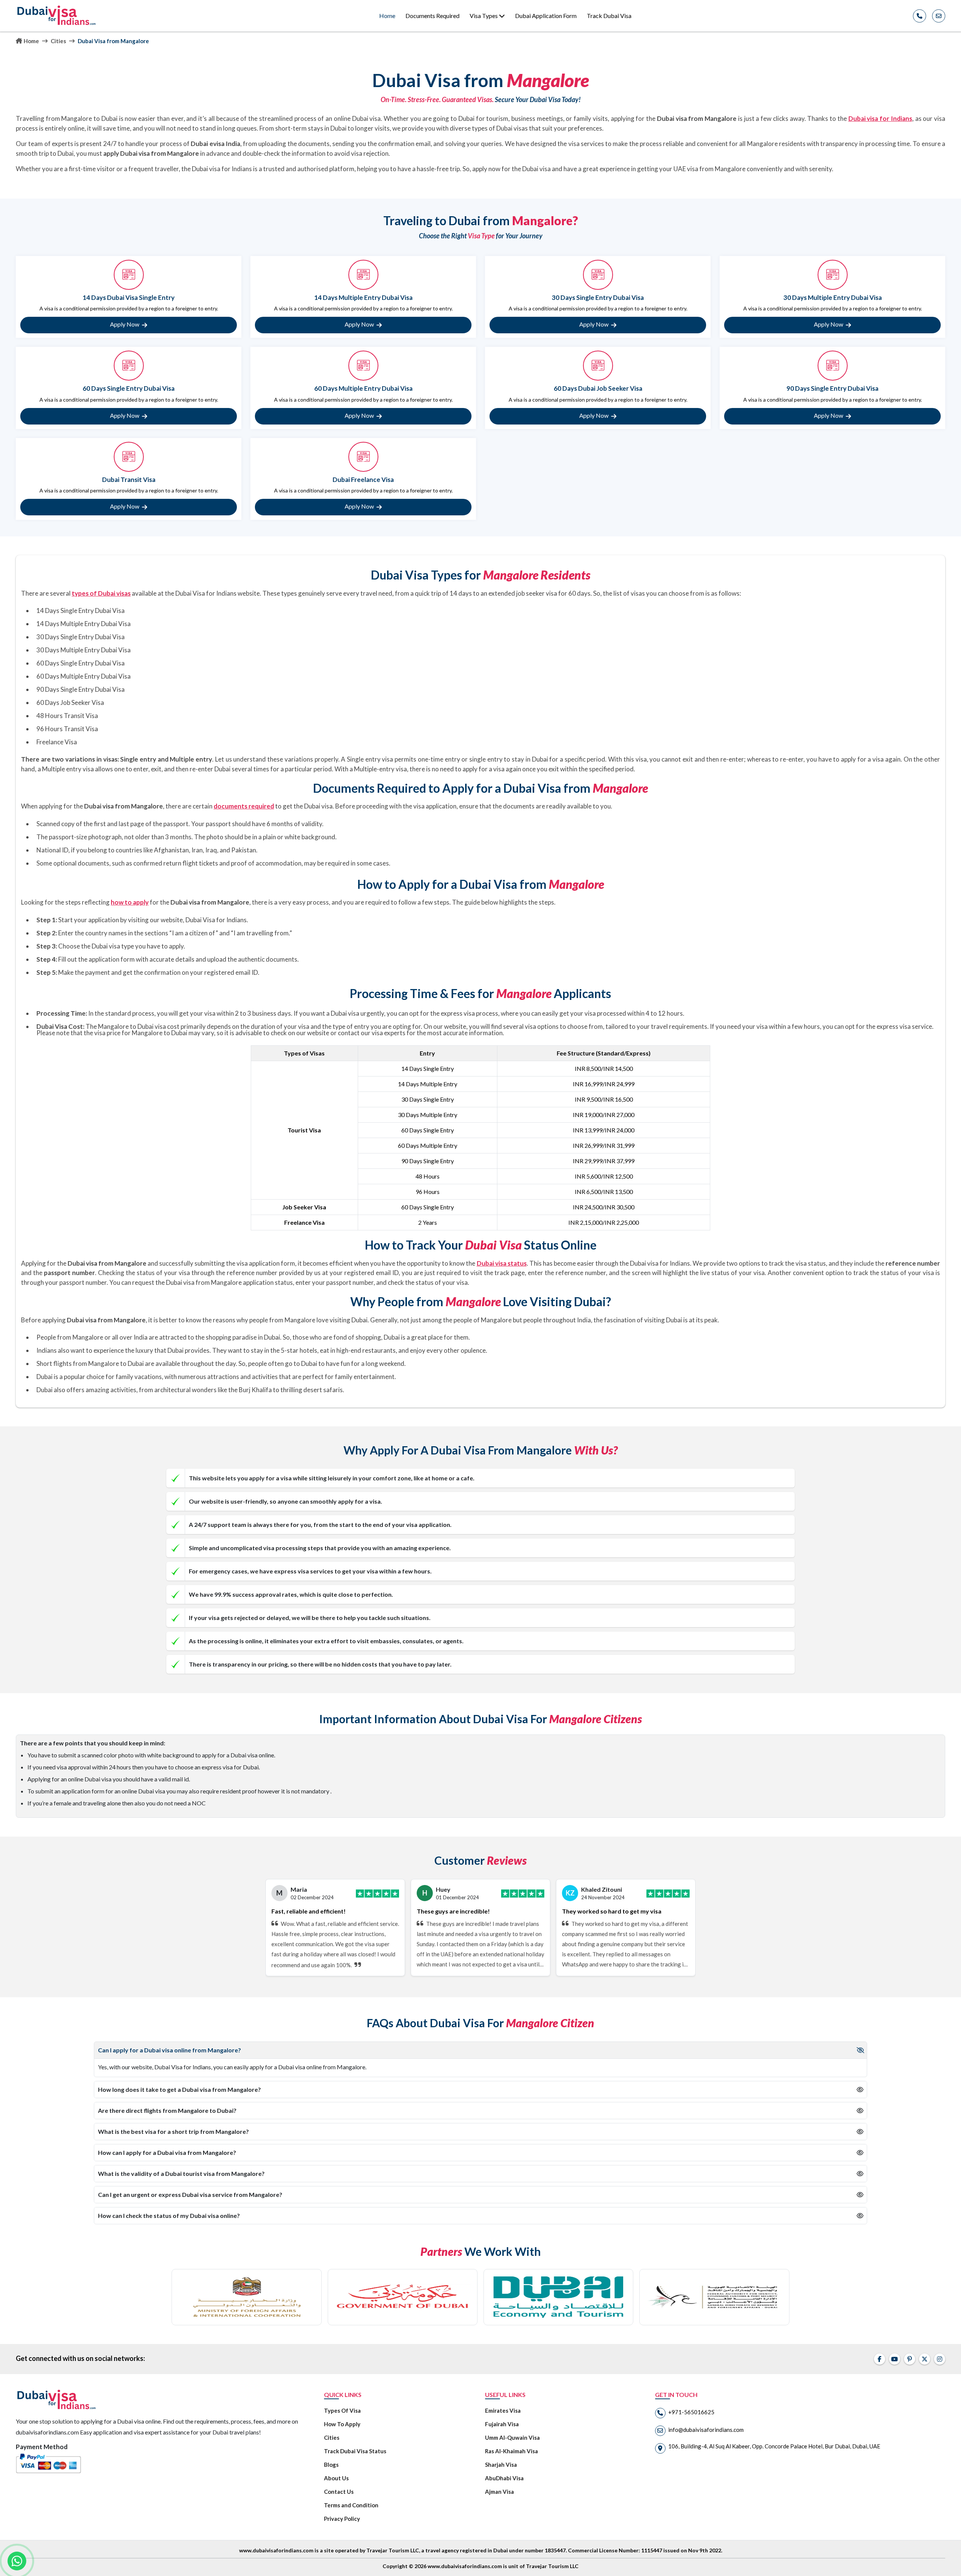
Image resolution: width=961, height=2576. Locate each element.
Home (387, 16)
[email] (939, 16)
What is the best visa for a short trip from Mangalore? (173, 2131)
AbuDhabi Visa (504, 2478)
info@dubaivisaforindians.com (706, 2430)
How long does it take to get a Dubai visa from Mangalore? (179, 2089)
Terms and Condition (351, 2505)
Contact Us (339, 2492)
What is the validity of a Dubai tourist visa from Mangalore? (181, 2173)
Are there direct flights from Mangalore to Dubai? (167, 2110)
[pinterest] (910, 2359)
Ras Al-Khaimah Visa (511, 2451)
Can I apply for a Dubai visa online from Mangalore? (169, 2050)
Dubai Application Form (546, 16)
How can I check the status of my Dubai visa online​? (169, 2215)
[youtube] (895, 2359)
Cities (58, 41)
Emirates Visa (503, 2410)
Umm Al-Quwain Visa (512, 2437)
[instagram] (940, 2359)
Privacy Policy (342, 2519)
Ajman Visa (499, 2492)
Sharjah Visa (501, 2465)
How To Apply (342, 2424)
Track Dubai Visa (609, 16)
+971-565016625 (691, 2412)
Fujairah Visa (502, 2424)
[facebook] (880, 2359)
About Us (336, 2478)
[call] (920, 16)
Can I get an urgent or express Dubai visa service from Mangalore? (190, 2194)
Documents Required (432, 16)
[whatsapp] (17, 2561)
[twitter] (925, 2359)
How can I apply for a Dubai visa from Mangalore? (167, 2152)
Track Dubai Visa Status (355, 2451)
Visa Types (484, 16)
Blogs (331, 2465)
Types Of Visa (342, 2410)
